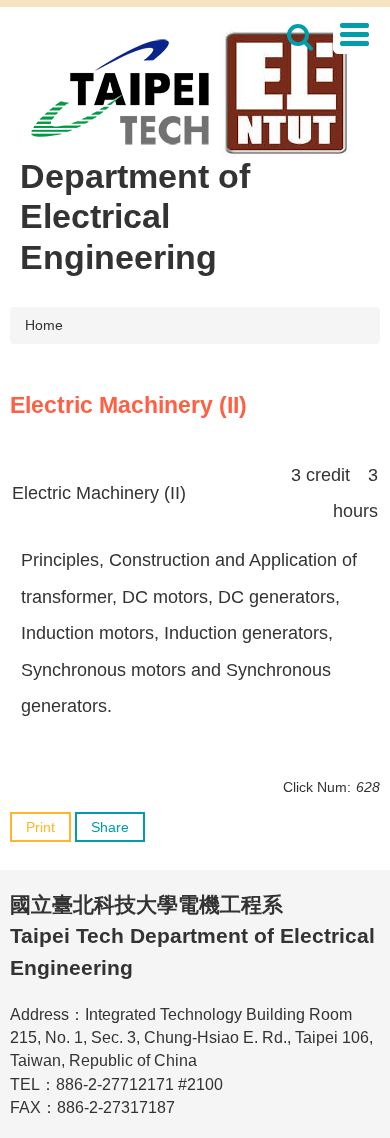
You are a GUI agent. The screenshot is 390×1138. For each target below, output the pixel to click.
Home (44, 325)
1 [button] (300, 37)
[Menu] (354, 34)
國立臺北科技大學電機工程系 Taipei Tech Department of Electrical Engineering (192, 936)
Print (40, 827)
